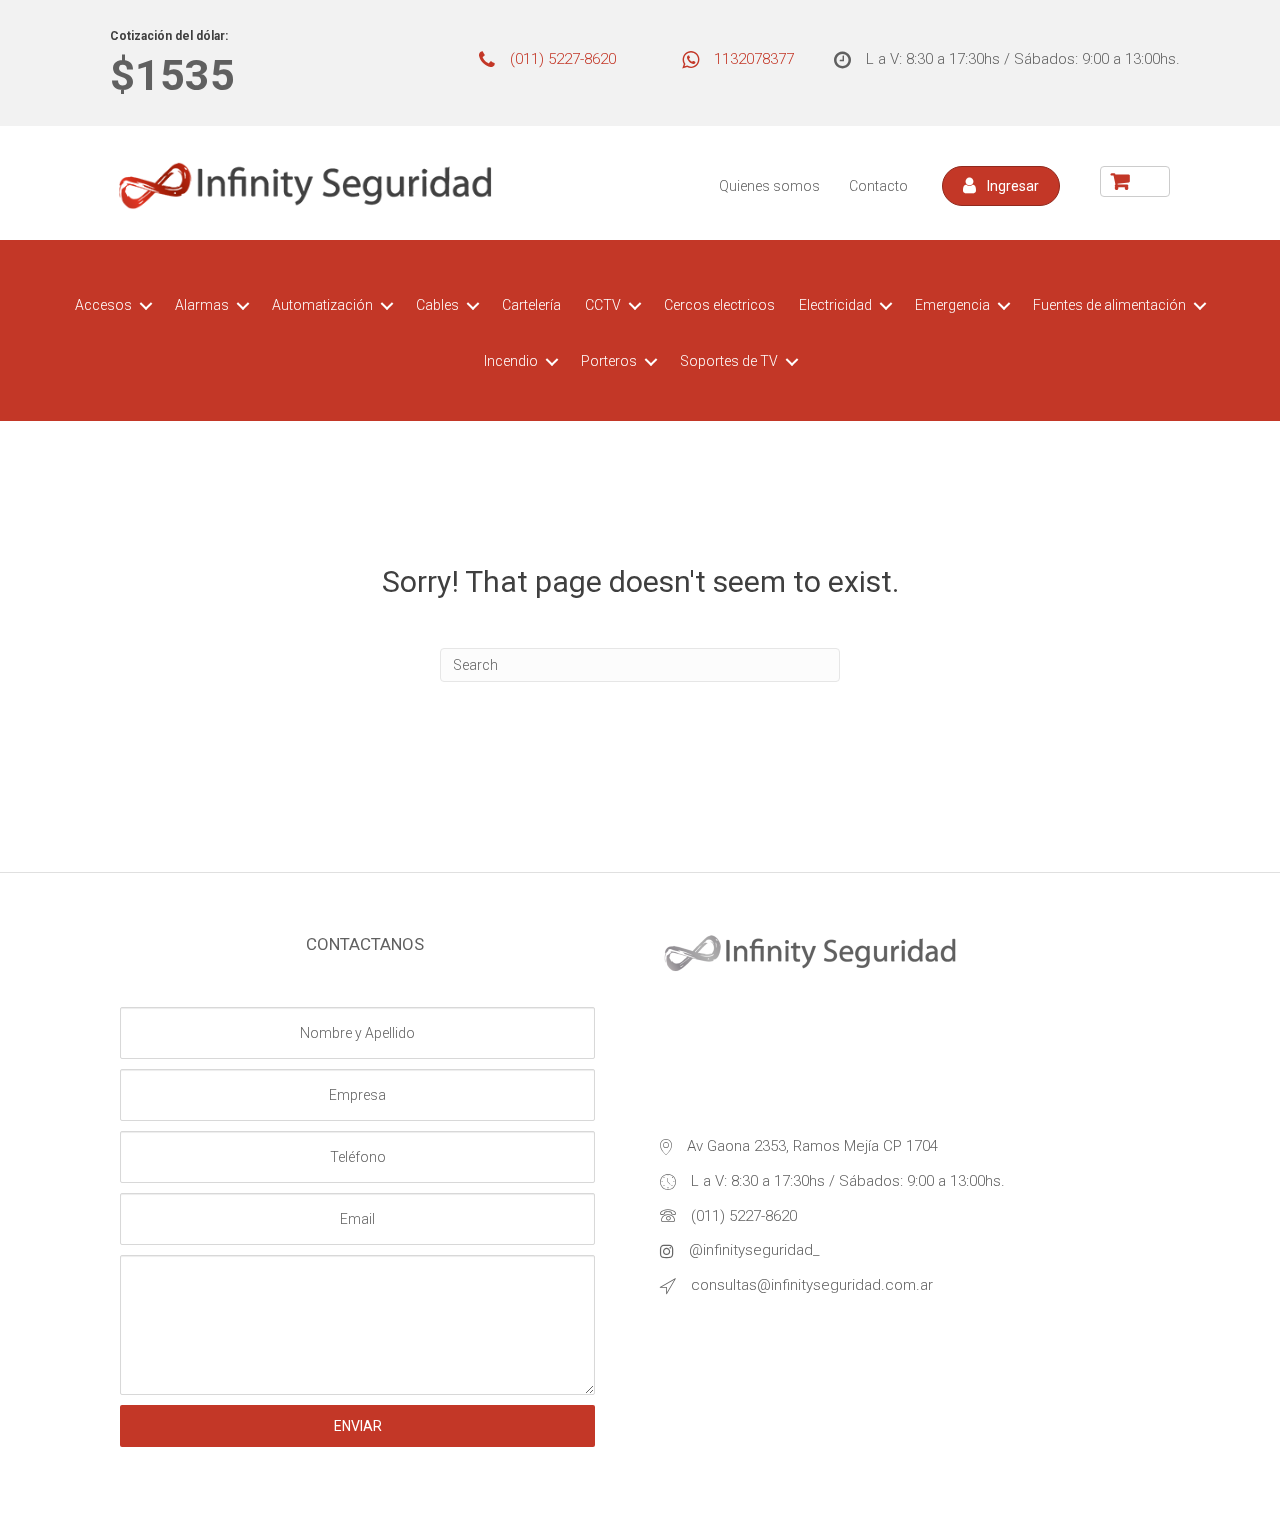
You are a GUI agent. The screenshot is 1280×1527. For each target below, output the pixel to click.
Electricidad (835, 305)
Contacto (878, 186)
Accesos (103, 305)
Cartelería (531, 305)
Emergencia (952, 305)
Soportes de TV (729, 361)
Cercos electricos (719, 305)
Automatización (322, 305)
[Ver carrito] (1135, 181)
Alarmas (202, 305)
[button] (1001, 186)
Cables (437, 305)
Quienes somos (769, 186)
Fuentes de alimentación (1109, 305)
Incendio (511, 361)
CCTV (603, 305)
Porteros (609, 361)
